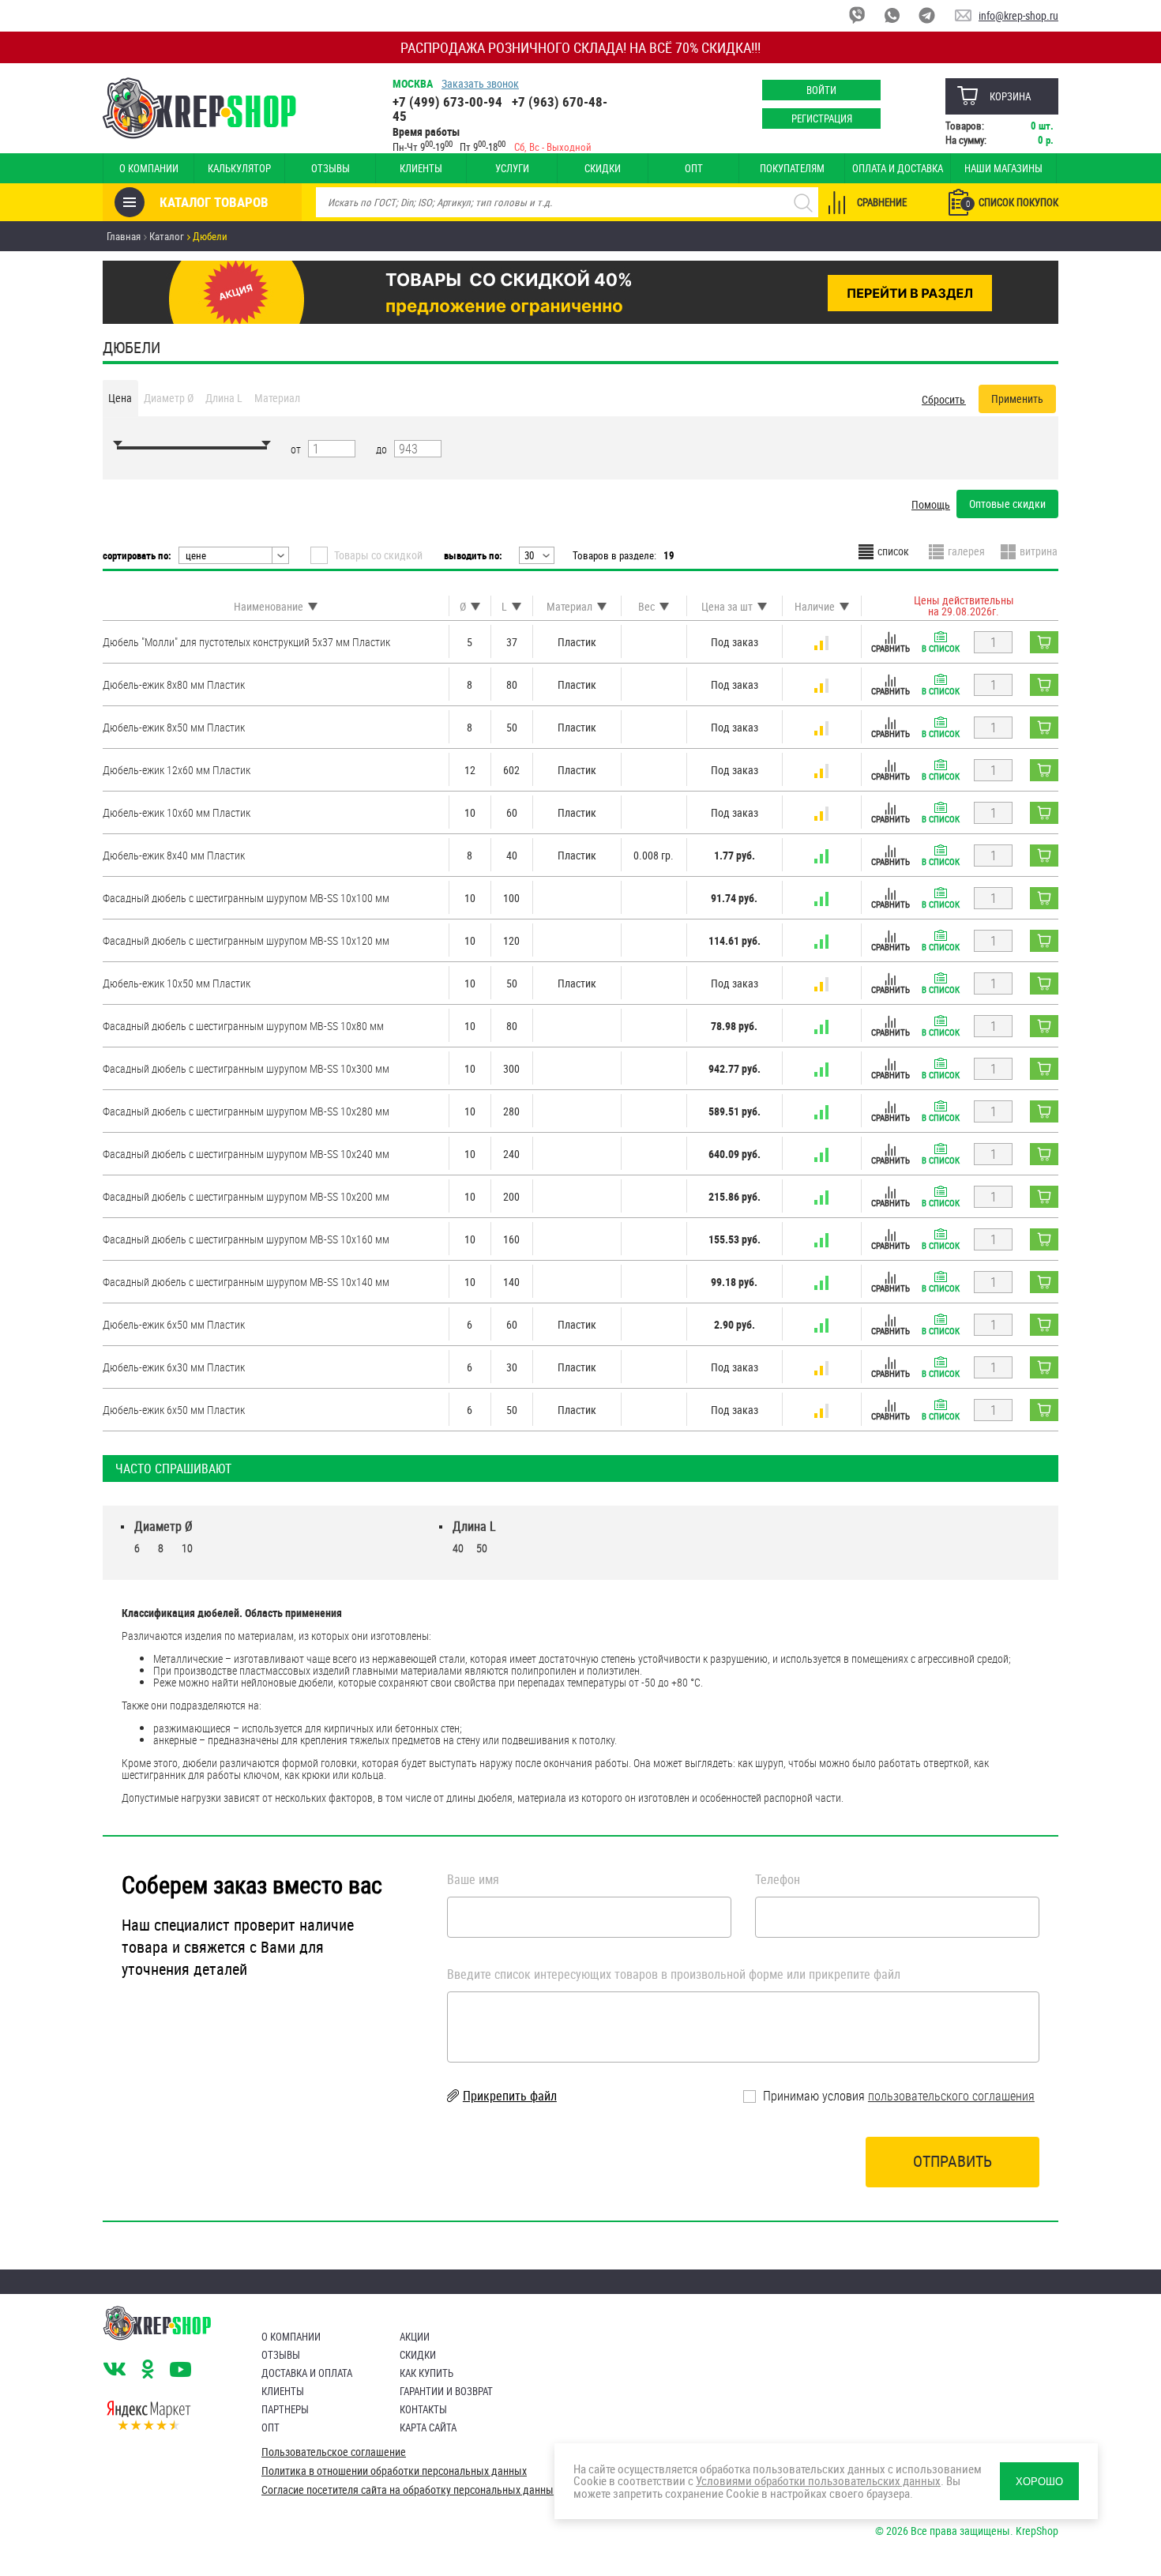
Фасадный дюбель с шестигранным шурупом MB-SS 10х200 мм (246, 1196)
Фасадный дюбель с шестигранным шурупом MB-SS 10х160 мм (246, 1239)
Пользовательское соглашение (334, 2452)
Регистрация (822, 118)
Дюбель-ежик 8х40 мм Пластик (174, 855)
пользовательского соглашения (951, 2096)
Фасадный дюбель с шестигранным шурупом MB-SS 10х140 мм (246, 1282)
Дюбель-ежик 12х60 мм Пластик (177, 770)
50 (482, 1548)
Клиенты (421, 168)
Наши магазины (1003, 168)
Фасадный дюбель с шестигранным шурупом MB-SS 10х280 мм (246, 1111)
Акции (415, 2337)
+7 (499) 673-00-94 (447, 102)
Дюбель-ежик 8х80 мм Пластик (174, 684)
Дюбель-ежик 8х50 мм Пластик (174, 727)
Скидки (603, 168)
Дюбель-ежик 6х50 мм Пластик (174, 1324)
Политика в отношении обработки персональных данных (394, 2471)
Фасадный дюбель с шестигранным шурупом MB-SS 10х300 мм (246, 1068)
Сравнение (882, 202)
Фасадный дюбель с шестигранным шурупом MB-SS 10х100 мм (246, 898)
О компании (149, 168)
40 (458, 1548)
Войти (821, 90)
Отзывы (331, 168)
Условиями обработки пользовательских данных (818, 2480)
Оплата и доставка (898, 168)
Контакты (423, 2409)
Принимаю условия (897, 2096)
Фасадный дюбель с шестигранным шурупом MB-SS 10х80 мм (243, 1026)
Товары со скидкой (378, 555)
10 (187, 1548)
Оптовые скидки (1007, 504)
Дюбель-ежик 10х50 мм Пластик (177, 983)
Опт (694, 168)
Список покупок (1012, 202)
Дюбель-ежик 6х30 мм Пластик (174, 1367)
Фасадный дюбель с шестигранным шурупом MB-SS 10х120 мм (246, 940)
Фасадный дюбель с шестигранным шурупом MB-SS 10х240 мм (246, 1154)
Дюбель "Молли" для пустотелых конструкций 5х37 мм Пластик (246, 642)
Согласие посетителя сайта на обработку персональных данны (408, 2490)
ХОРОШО (1039, 2482)
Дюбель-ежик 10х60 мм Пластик (177, 812)
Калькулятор (239, 168)
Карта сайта (428, 2427)
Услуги (512, 168)
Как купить (426, 2373)
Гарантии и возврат (446, 2391)
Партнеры (285, 2409)
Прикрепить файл (510, 2096)
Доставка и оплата (307, 2373)
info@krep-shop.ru (1018, 15)
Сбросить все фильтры (944, 399)
